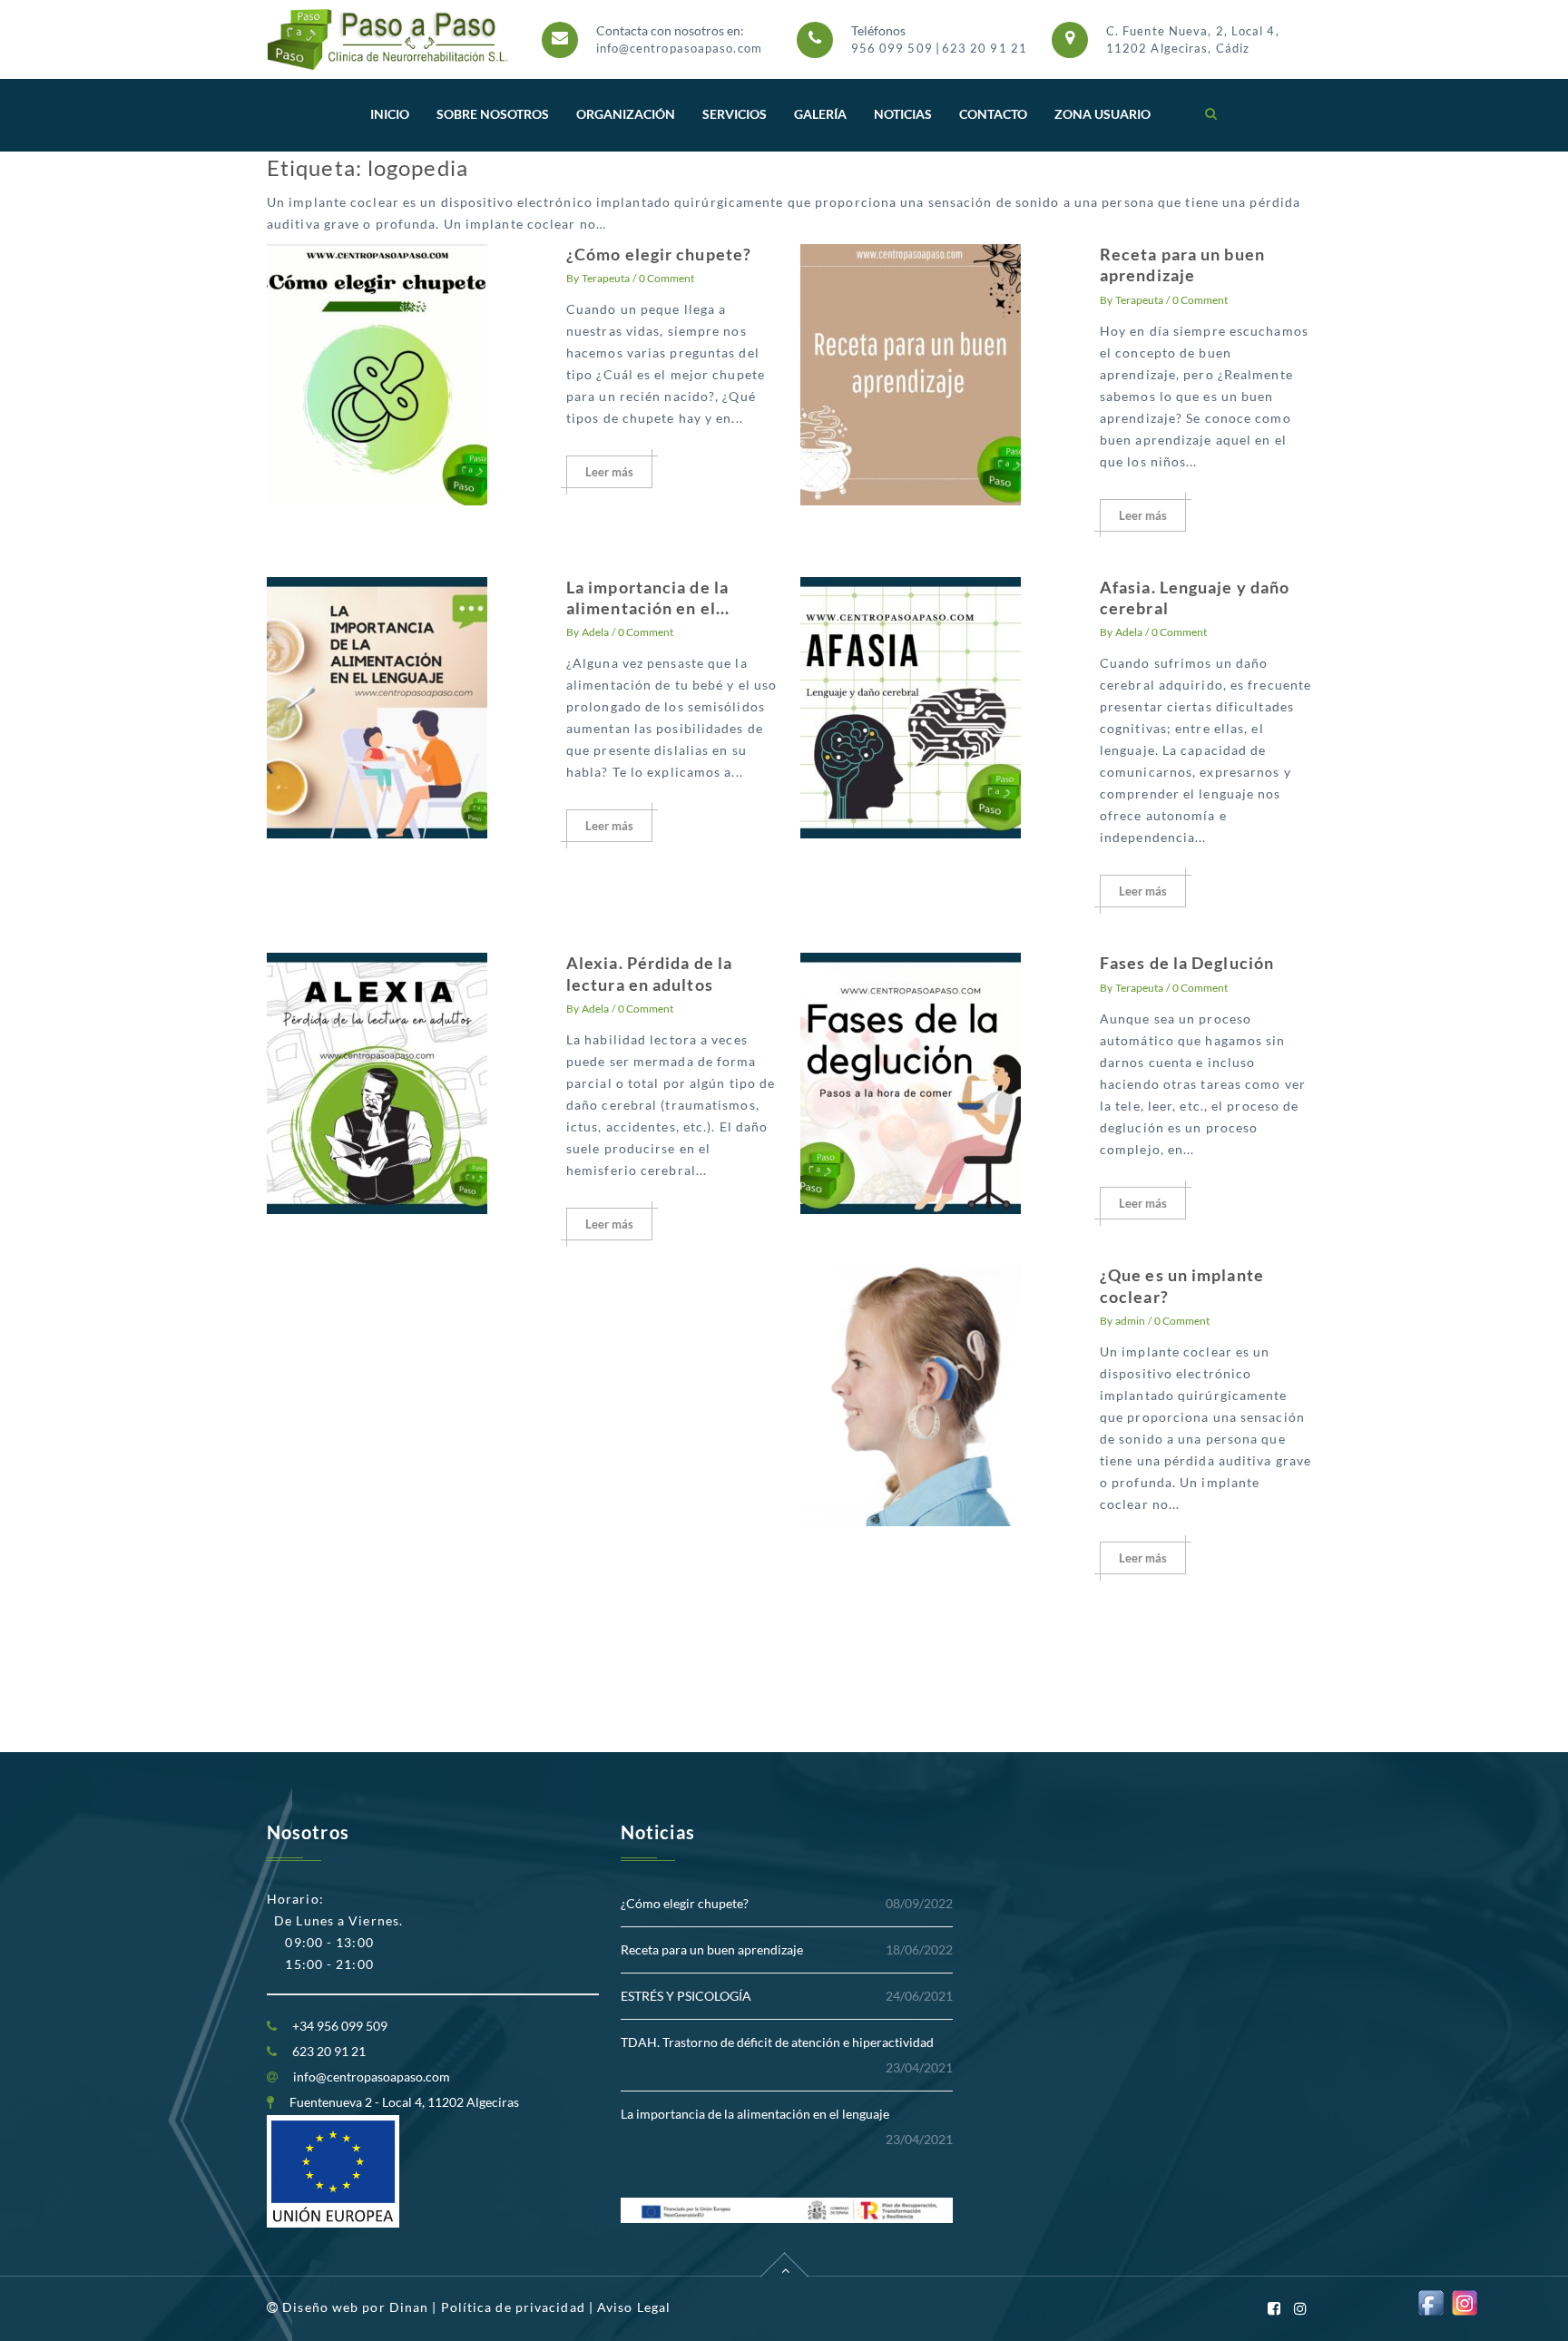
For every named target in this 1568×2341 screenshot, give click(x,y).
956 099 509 (892, 48)
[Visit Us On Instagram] (1464, 2302)
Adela (595, 632)
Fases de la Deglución (1187, 963)
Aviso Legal (634, 2307)
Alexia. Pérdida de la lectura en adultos (649, 973)
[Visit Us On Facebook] (1431, 2302)
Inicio (390, 114)
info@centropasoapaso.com (679, 48)
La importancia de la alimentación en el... (648, 597)
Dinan (409, 2307)
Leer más (609, 472)
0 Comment (666, 278)
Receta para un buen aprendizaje (1182, 264)
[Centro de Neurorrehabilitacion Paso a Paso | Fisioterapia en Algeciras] (389, 39)
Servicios (735, 114)
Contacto (993, 114)
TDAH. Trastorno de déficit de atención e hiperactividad (777, 2042)
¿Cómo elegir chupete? (659, 254)
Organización (626, 114)
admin (1130, 1321)
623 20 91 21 (985, 48)
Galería (820, 114)
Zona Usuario (1102, 114)
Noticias (903, 114)
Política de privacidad (513, 2307)
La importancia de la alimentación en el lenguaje (755, 2114)
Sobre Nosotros (493, 114)
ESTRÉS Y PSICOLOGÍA (686, 1996)
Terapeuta (606, 278)
